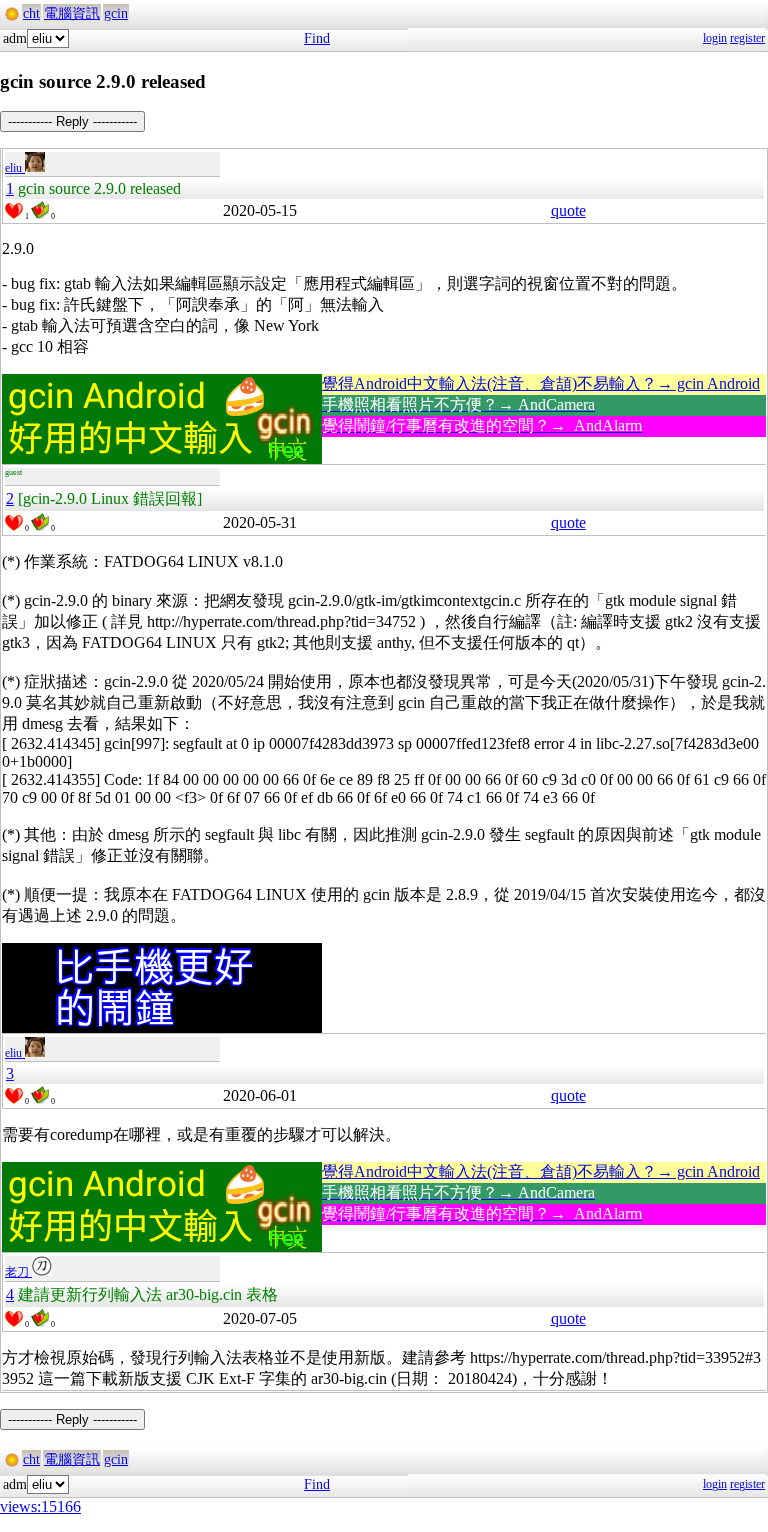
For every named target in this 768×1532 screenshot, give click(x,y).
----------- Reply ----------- (72, 121)
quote (568, 210)
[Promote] (14, 211)
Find (317, 38)
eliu (15, 168)
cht (31, 13)
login (715, 38)
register (747, 38)
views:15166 (40, 1506)
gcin (116, 13)
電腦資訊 (72, 13)
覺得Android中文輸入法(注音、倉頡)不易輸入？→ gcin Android (541, 383)
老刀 (18, 1272)
